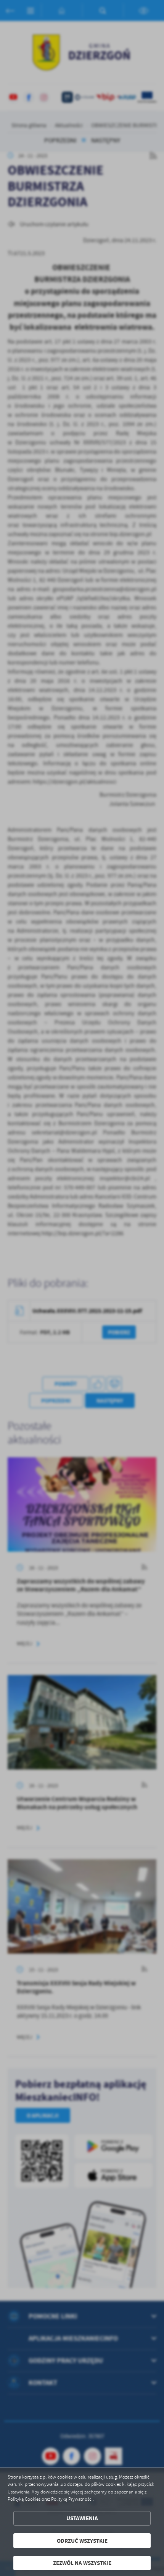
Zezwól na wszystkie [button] (82, 2563)
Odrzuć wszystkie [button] (82, 2541)
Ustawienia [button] (82, 2518)
